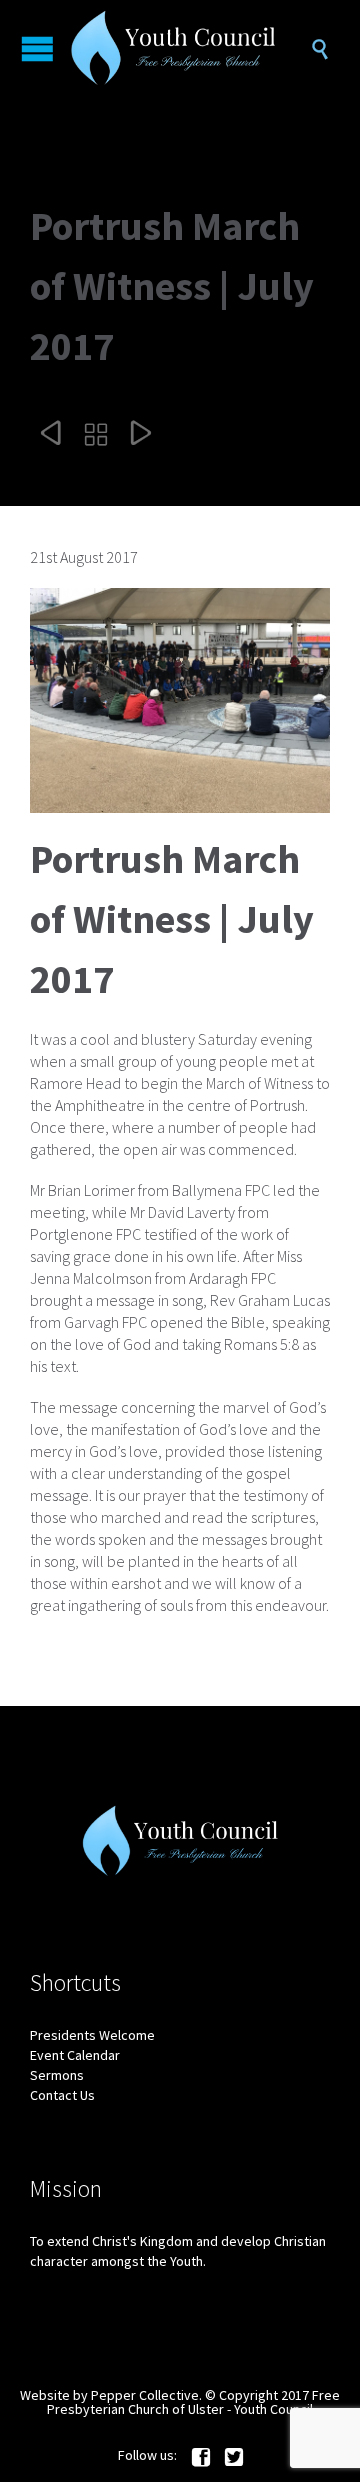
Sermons (57, 2075)
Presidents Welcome (92, 2035)
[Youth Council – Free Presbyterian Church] (190, 48)
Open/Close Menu (37, 48)
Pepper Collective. (146, 2395)
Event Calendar (75, 2055)
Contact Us (62, 2095)
